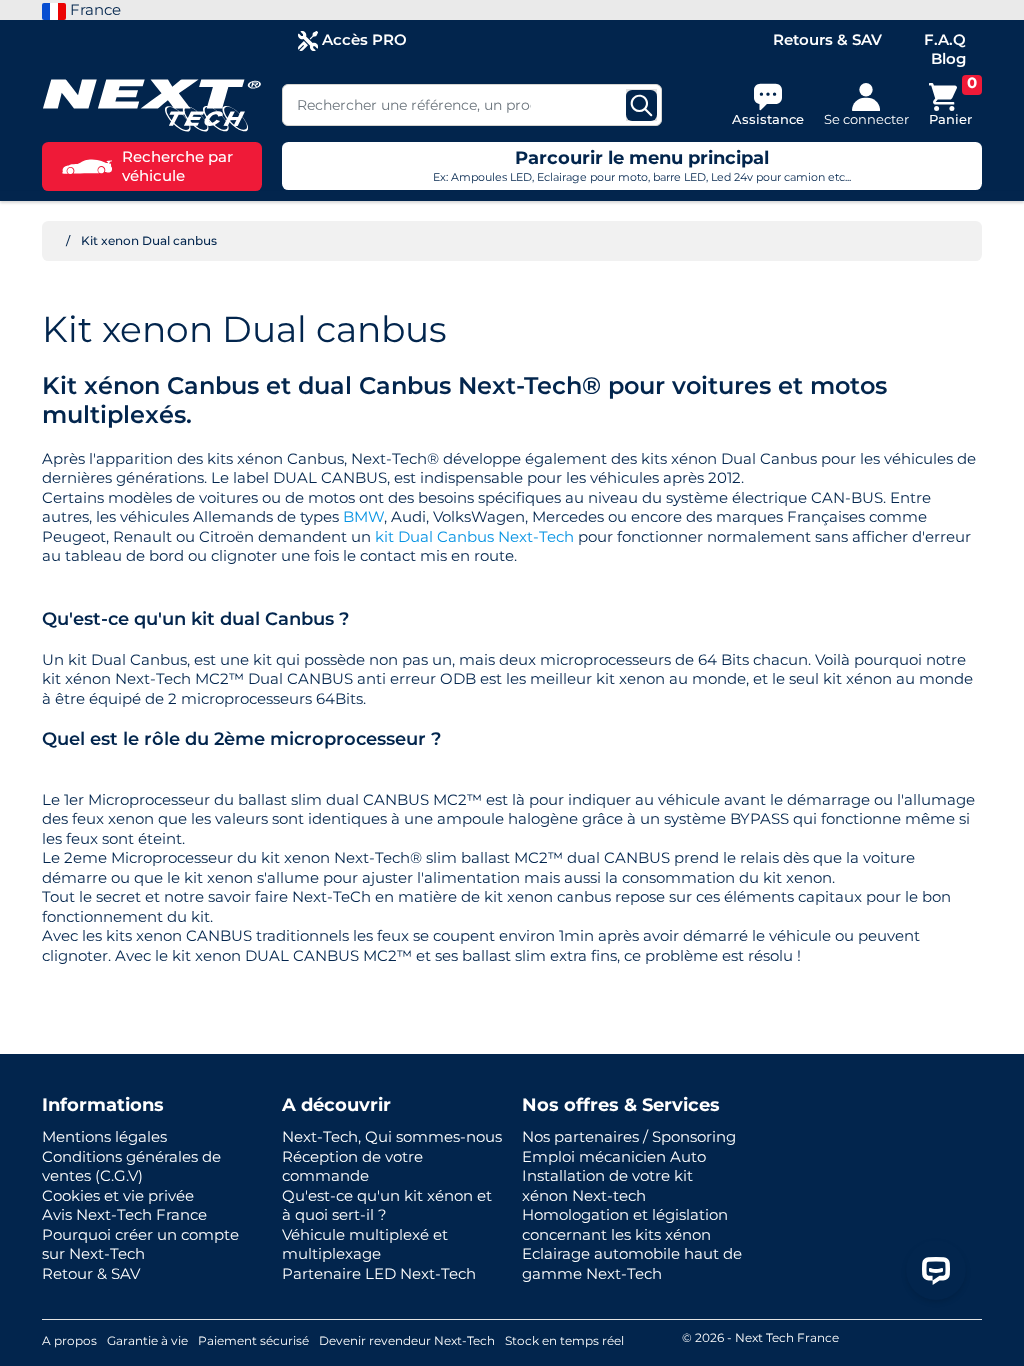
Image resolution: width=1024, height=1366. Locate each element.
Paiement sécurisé (253, 1340)
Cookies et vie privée (118, 1195)
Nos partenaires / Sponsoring (629, 1136)
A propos (69, 1340)
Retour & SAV (91, 1273)
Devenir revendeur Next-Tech (407, 1340)
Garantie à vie (147, 1340)
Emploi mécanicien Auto (614, 1156)
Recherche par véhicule (177, 166)
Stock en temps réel (564, 1340)
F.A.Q (945, 39)
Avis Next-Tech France (124, 1214)
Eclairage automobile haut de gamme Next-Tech (632, 1263)
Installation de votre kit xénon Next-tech (607, 1185)
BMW (363, 516)
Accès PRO (362, 39)
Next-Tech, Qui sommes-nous (392, 1136)
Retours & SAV (827, 39)
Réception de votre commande (352, 1166)
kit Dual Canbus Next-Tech (474, 536)
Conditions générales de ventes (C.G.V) (131, 1166)
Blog (948, 58)
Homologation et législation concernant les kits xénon (625, 1224)
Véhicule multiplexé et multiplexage (365, 1244)
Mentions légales (104, 1136)
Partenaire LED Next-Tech (379, 1273)
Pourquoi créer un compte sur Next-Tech (140, 1244)
